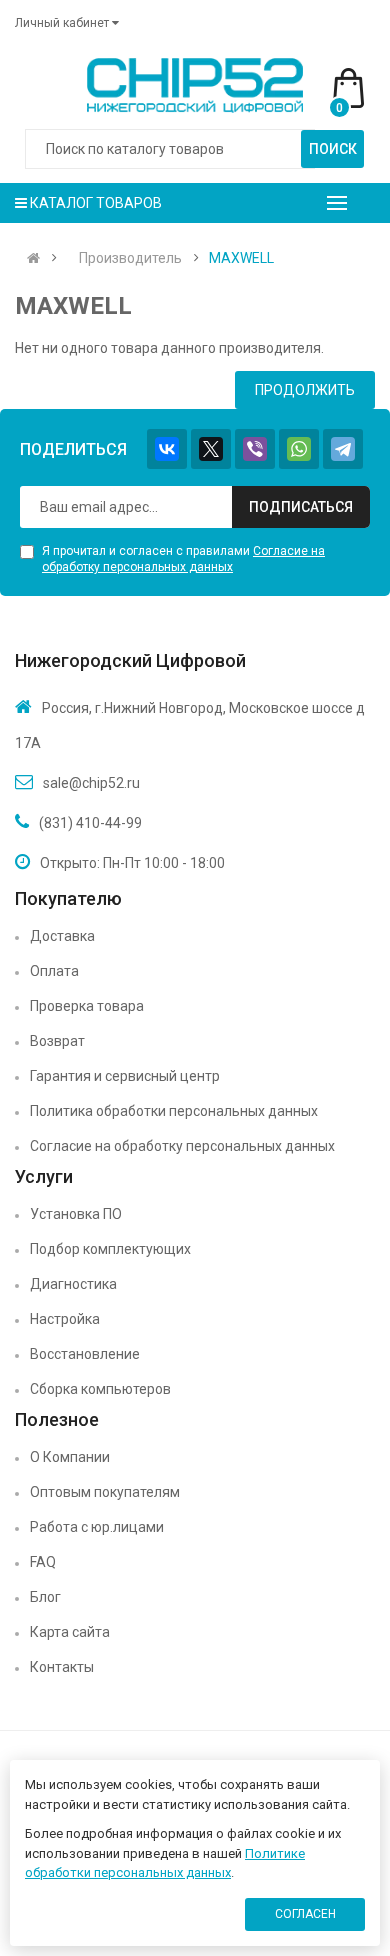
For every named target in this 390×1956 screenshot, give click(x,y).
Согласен (305, 1914)
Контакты (62, 1667)
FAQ (43, 1562)
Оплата (54, 971)
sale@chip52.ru (91, 783)
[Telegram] (343, 449)
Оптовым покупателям (105, 1492)
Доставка (62, 936)
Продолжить (305, 390)
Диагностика (73, 1284)
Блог (45, 1597)
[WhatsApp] (299, 449)
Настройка (65, 1319)
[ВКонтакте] (167, 449)
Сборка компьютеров (100, 1389)
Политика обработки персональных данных (174, 1111)
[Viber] (255, 449)
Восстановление (85, 1354)
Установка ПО (76, 1214)
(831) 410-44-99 (90, 823)
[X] (211, 449)
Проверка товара (87, 1006)
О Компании (70, 1457)
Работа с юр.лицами (97, 1527)
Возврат (57, 1041)
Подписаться (301, 507)
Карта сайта (70, 1632)
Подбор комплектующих (110, 1249)
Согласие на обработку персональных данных (182, 1146)
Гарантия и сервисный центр (125, 1076)
